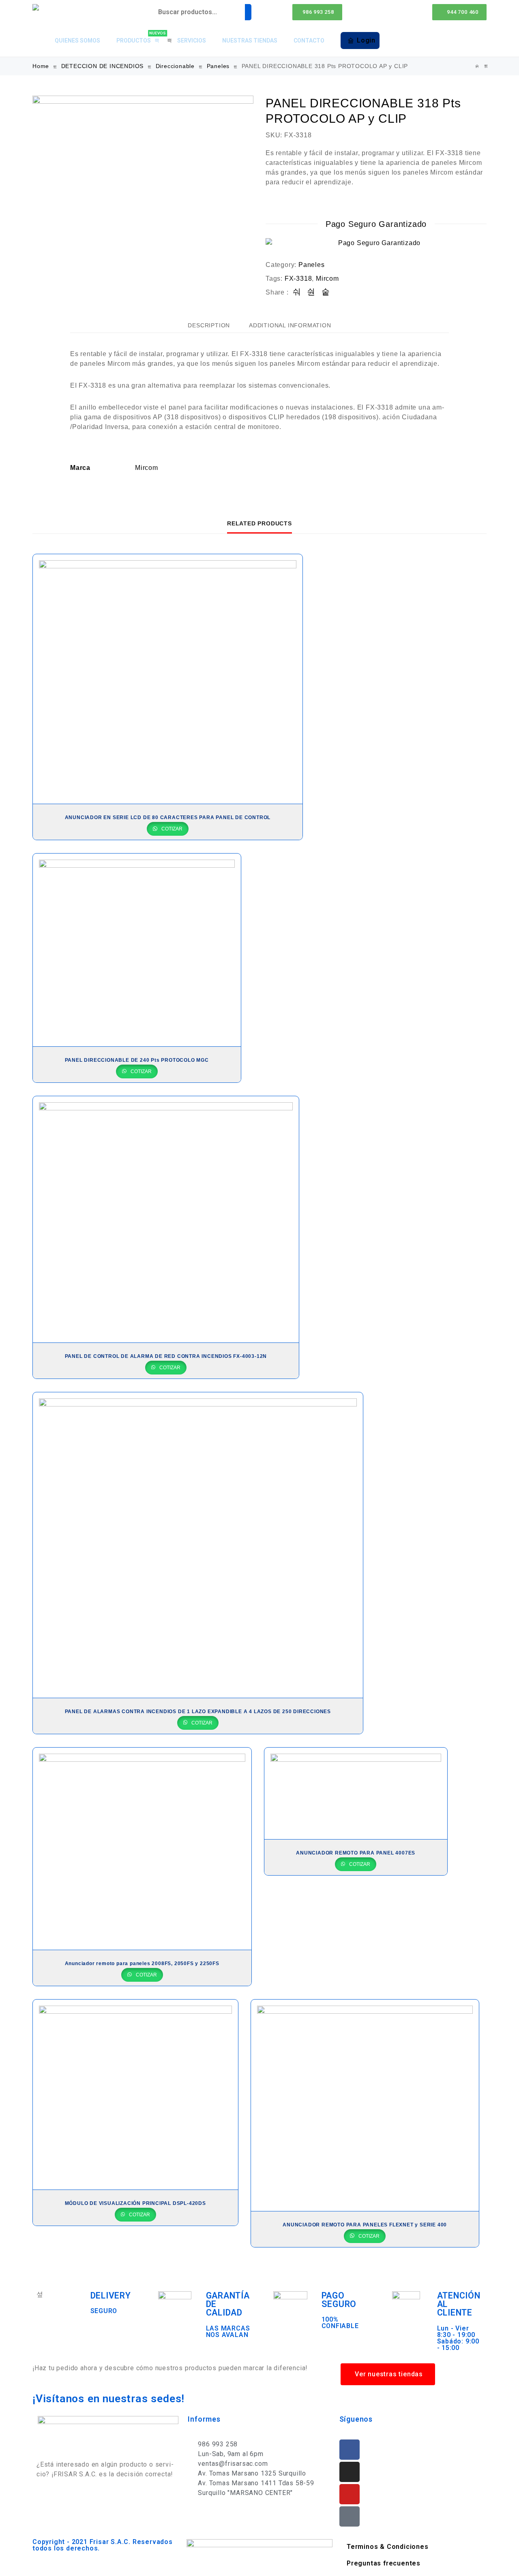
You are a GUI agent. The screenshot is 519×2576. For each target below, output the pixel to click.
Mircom (327, 279)
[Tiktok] (350, 2516)
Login (366, 40)
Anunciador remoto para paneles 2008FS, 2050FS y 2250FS (142, 1963)
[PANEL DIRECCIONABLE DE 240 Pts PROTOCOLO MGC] (137, 950)
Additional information (290, 325)
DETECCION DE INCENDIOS (103, 66)
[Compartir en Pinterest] (326, 292)
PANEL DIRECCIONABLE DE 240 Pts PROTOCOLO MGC (137, 1060)
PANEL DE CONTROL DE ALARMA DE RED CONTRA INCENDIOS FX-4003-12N (166, 1356)
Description (209, 325)
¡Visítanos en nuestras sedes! (108, 2399)
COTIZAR (171, 829)
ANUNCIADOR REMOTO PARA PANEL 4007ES (356, 1853)
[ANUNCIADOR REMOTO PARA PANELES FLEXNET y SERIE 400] (365, 2105)
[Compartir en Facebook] (297, 292)
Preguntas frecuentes (384, 2563)
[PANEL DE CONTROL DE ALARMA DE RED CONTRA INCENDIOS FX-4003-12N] (166, 1219)
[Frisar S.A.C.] (38, 7)
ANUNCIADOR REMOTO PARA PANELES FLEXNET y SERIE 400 (365, 2225)
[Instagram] (350, 2472)
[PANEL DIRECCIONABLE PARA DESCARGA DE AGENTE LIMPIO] (477, 66)
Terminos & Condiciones (388, 2547)
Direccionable (175, 66)
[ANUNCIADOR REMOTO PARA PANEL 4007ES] (356, 1794)
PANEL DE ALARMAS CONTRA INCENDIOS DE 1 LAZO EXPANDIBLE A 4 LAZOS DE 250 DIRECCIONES (198, 1712)
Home (41, 66)
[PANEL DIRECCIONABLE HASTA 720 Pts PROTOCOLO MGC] (486, 66)
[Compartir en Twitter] (311, 292)
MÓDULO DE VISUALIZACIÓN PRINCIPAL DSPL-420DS (135, 2203)
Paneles (218, 66)
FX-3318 (298, 279)
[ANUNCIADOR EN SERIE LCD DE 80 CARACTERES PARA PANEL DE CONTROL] (168, 679)
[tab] (209, 325)
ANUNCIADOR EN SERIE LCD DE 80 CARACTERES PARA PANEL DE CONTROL (168, 817)
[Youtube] (350, 2494)
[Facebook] (350, 2450)
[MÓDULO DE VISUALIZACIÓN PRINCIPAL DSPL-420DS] (135, 2095)
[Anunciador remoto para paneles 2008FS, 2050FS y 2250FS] (142, 1849)
